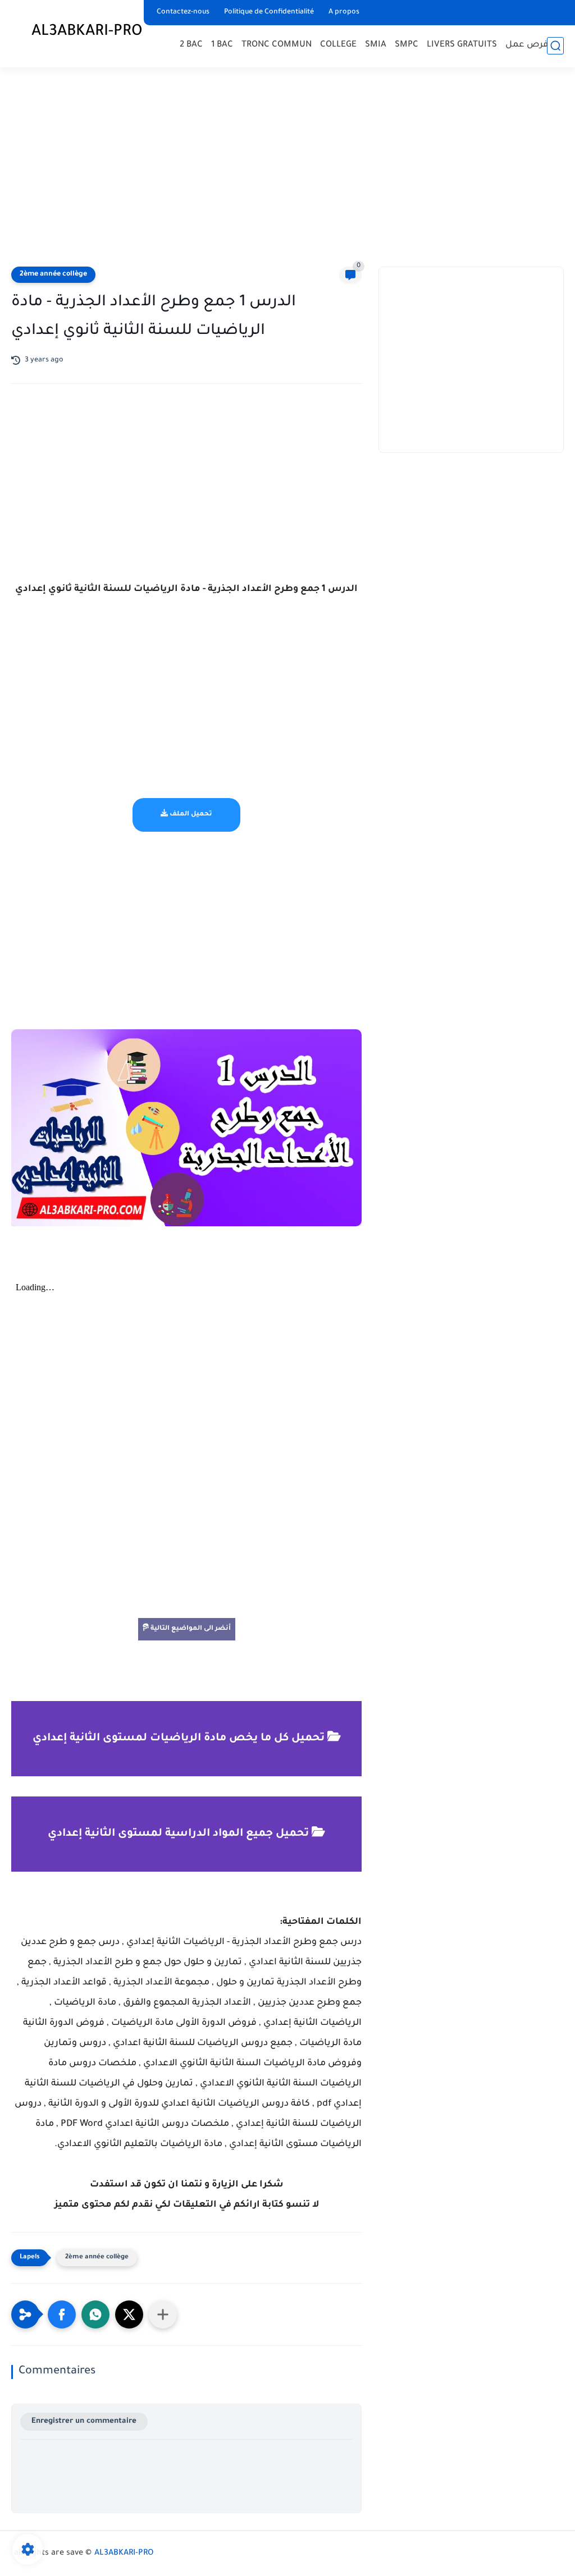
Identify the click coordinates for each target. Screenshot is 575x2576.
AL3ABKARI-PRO (87, 33)
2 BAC (191, 45)
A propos (344, 12)
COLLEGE (338, 45)
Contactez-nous (183, 12)
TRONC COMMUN (277, 45)
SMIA (376, 45)
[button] (62, 2314)
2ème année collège (53, 274)
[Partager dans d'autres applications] (163, 2314)
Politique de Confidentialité (269, 12)
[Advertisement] (287, 168)
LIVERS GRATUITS (462, 45)
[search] (555, 46)
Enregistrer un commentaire (84, 2421)
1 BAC (222, 45)
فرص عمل (527, 45)
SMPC (407, 45)
